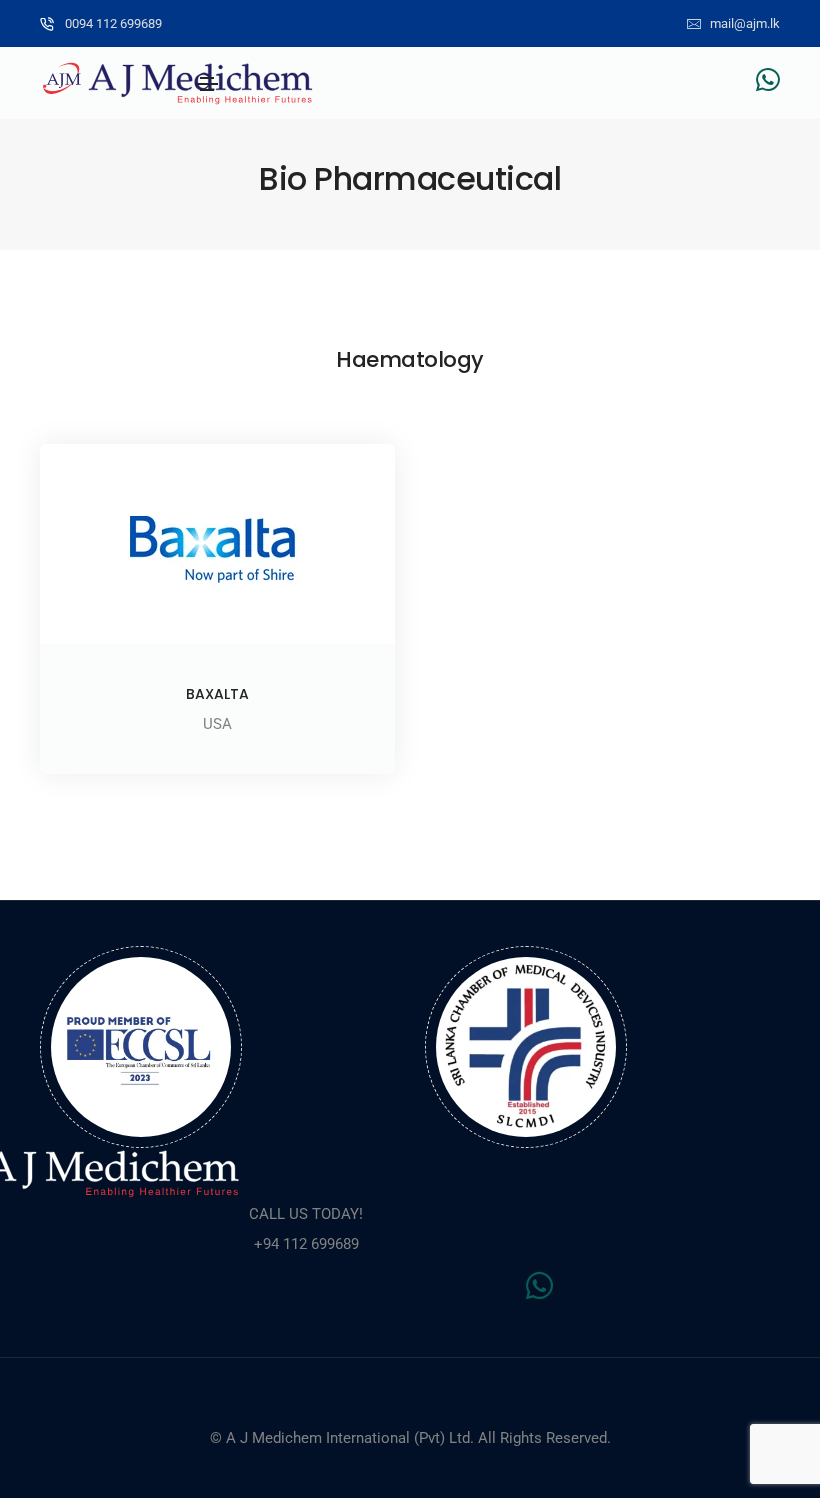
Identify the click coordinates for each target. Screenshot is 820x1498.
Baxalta (217, 694)
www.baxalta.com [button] (217, 741)
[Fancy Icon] (217, 544)
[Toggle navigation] (207, 84)
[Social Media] (768, 79)
